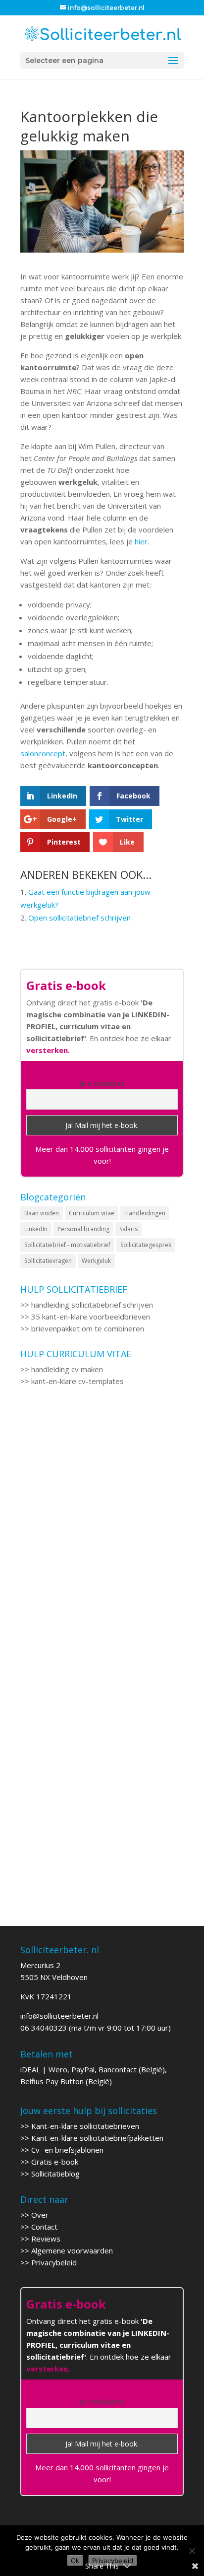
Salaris (128, 1229)
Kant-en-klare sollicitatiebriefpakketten (97, 2138)
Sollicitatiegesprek (146, 1245)
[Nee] (192, 2551)
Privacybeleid (54, 2262)
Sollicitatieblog (55, 2174)
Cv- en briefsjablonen (67, 2150)
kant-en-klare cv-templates (77, 1381)
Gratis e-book (55, 2162)
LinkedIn (36, 1229)
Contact (44, 2227)
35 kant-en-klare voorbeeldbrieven (91, 1317)
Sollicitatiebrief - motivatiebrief (67, 1245)
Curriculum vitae (92, 1213)
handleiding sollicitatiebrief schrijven (92, 1305)
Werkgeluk (96, 1261)
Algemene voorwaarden (72, 2250)
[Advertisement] (102, 1528)
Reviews (46, 2239)
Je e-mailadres (102, 1083)
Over (40, 2215)
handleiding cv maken (67, 1369)
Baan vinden (42, 1213)
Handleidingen (145, 1213)
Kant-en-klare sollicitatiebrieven (85, 2126)
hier (141, 541)
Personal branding (83, 1229)
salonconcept (43, 753)
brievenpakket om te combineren (88, 1328)
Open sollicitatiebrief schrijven (79, 918)
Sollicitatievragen (48, 1261)
